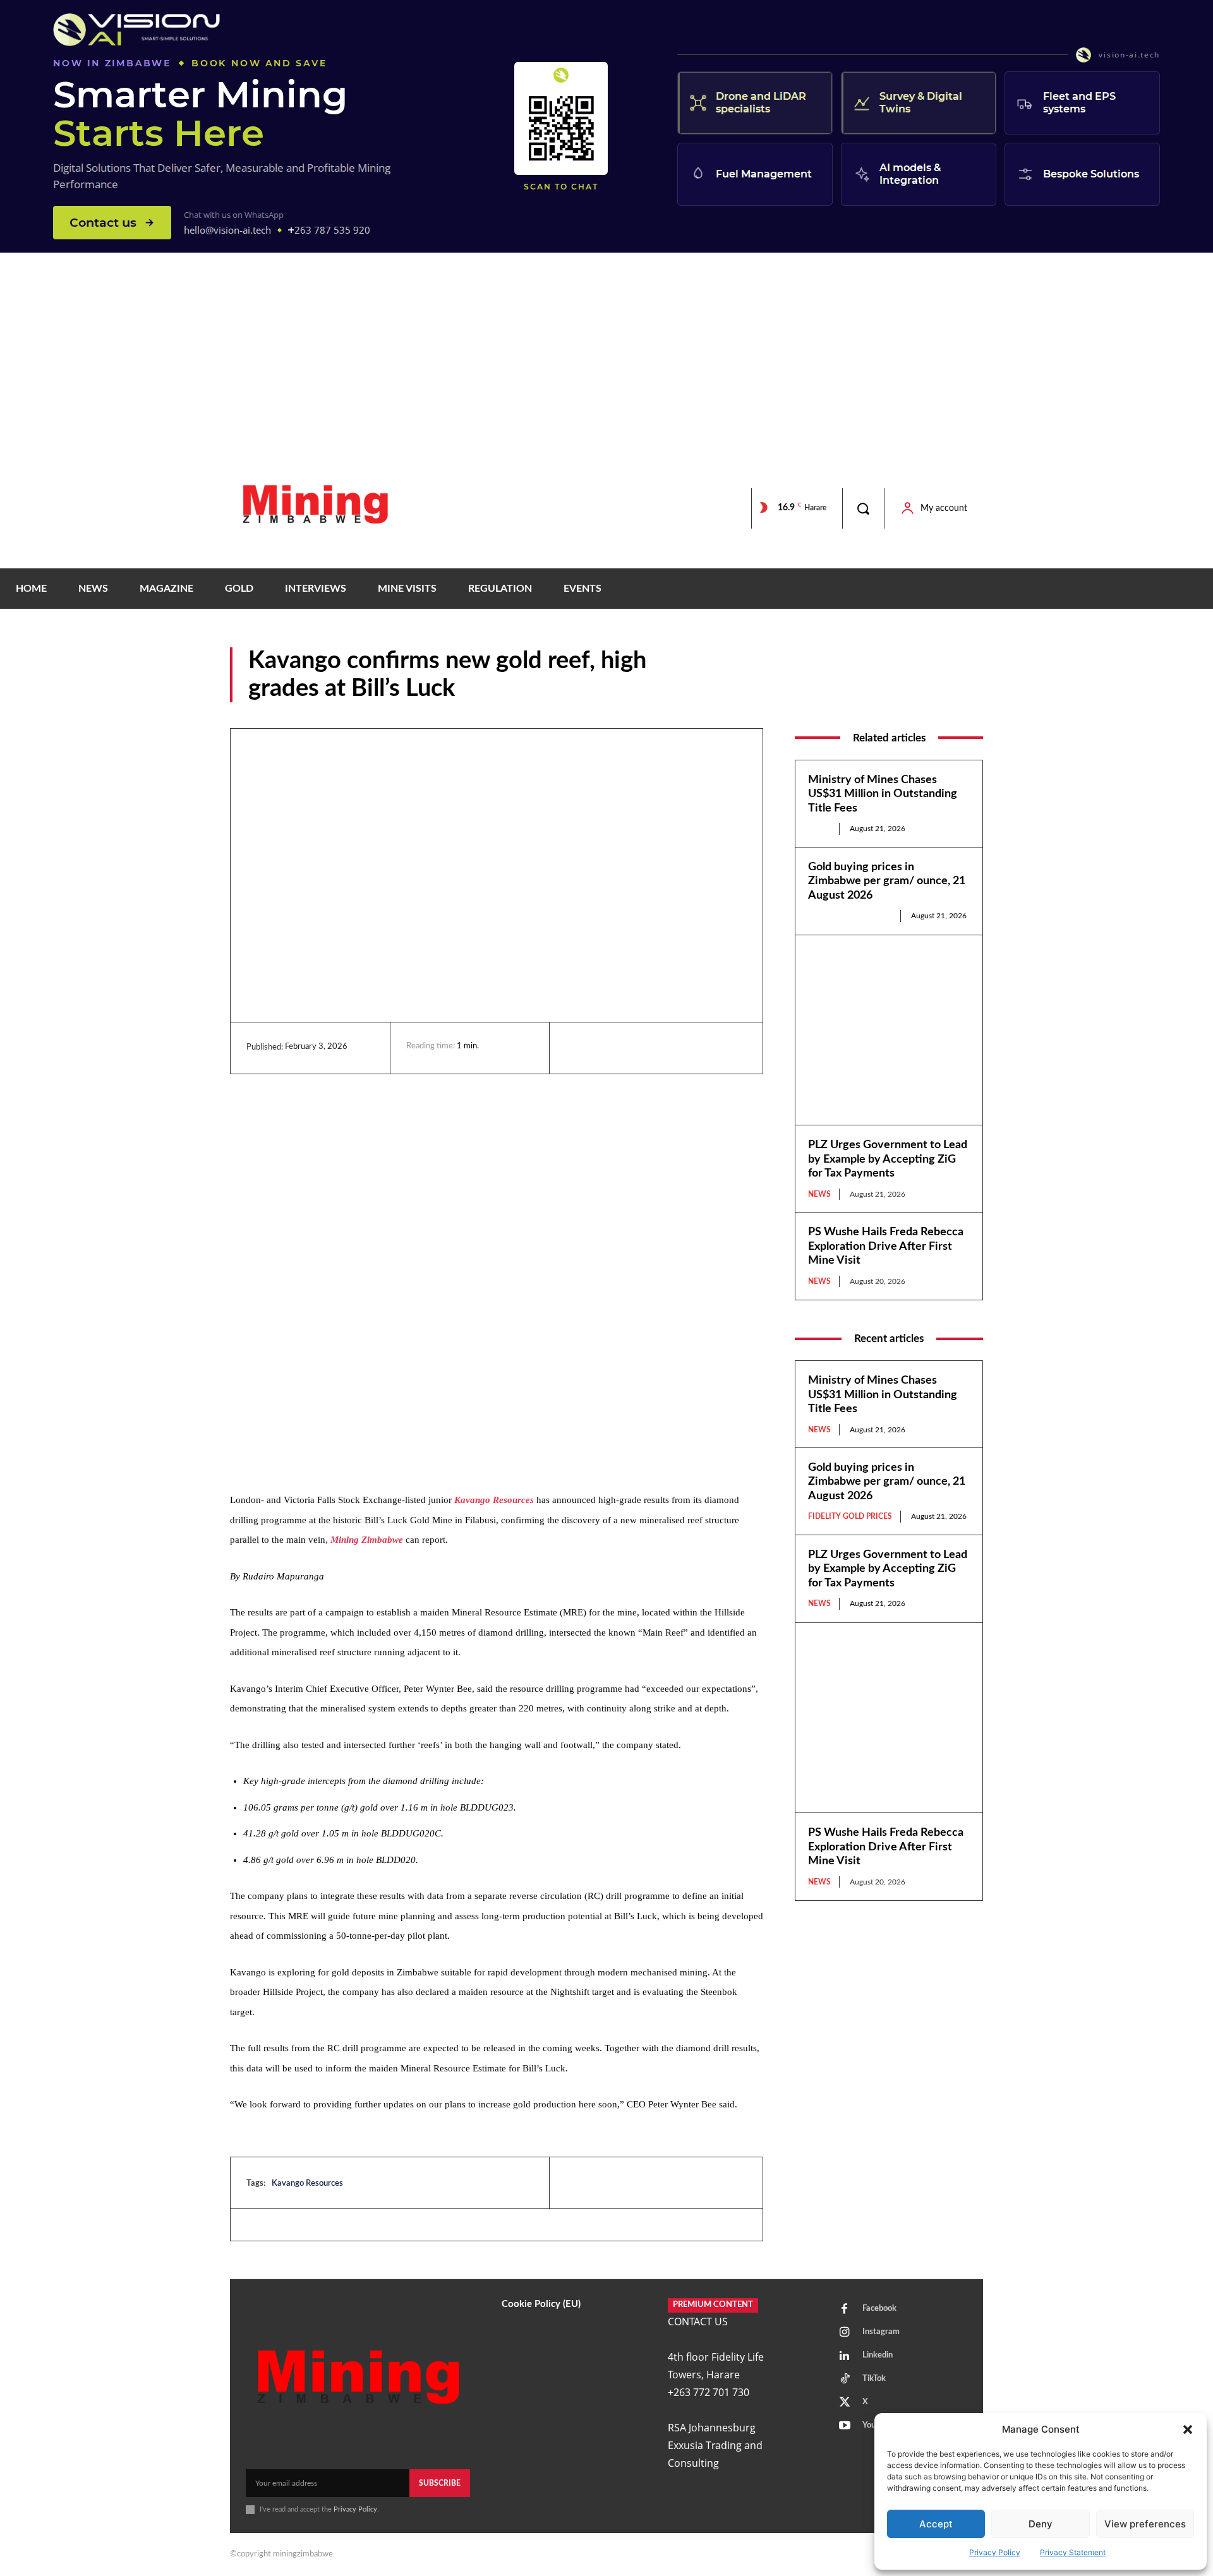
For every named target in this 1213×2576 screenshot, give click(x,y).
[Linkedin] (578, 1048)
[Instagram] (845, 2333)
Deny (1041, 2524)
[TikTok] (845, 2380)
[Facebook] (607, 1048)
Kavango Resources (494, 1500)
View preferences (1145, 2524)
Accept (936, 2524)
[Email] (694, 1048)
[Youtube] (845, 2426)
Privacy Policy (995, 2552)
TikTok (874, 2379)
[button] (1188, 2429)
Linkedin (878, 2355)
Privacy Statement (1073, 2552)
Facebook (879, 2309)
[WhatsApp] (665, 1048)
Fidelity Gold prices (850, 916)
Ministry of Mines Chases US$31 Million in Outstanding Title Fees (883, 794)
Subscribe (440, 2483)
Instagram (881, 2332)
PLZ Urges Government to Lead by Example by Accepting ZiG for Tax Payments (888, 1159)
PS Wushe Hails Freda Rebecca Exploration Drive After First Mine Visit (886, 1246)
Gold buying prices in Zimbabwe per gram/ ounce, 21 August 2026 (887, 881)
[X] (636, 1048)
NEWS (970, 693)
